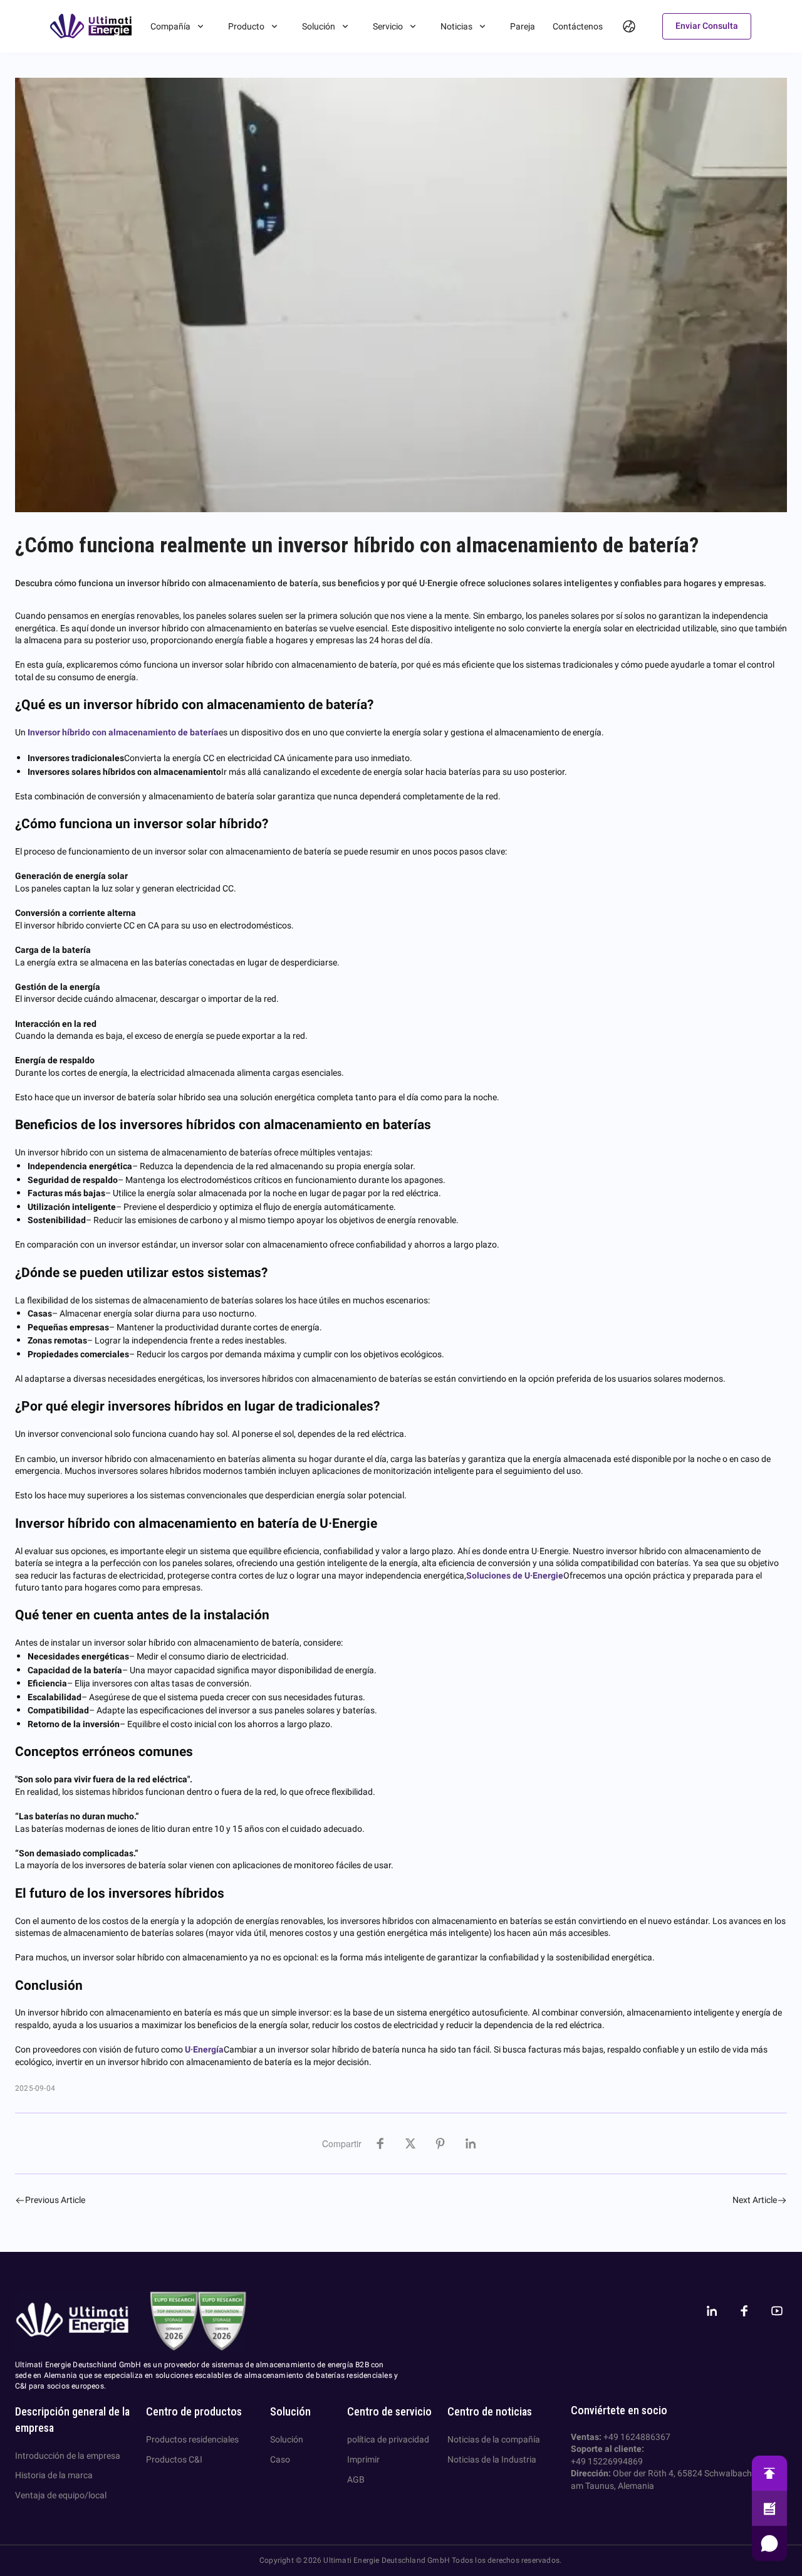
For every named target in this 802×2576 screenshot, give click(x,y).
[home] (91, 26)
